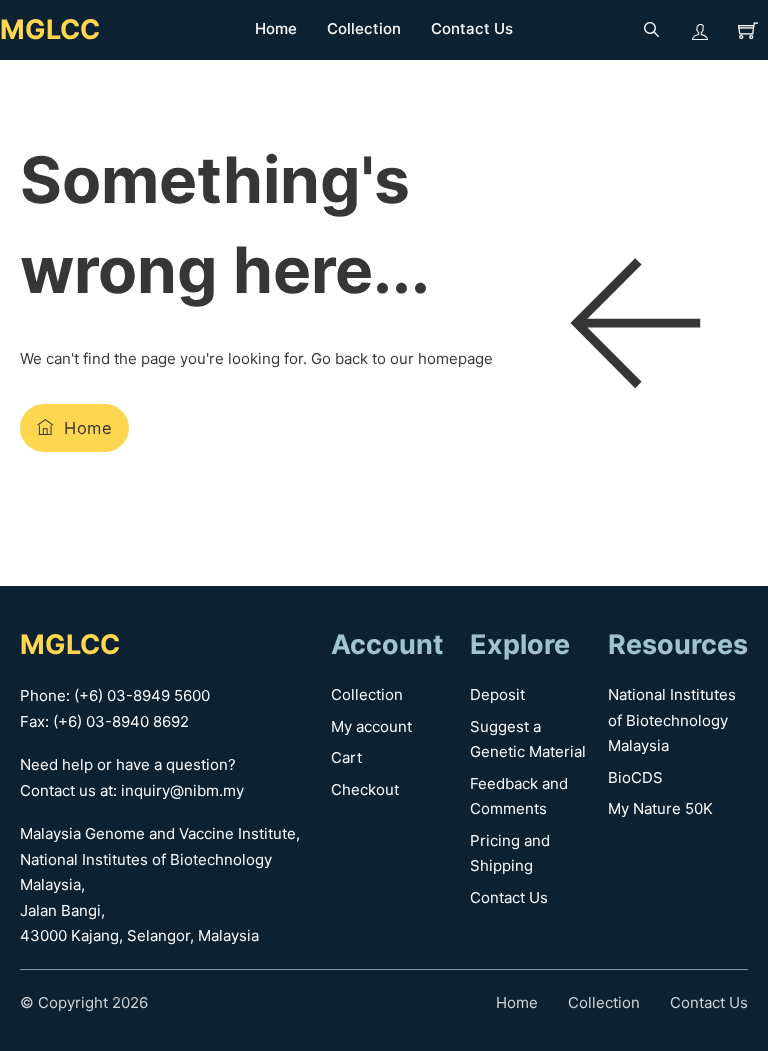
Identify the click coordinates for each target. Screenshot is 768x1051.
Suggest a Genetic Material (528, 739)
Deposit (497, 694)
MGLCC (50, 29)
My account (371, 726)
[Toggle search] (652, 30)
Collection (364, 28)
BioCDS (635, 777)
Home (276, 28)
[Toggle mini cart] (748, 30)
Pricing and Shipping (510, 853)
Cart (346, 757)
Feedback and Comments (519, 796)
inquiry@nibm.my (182, 790)
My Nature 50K (660, 808)
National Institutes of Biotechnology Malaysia (672, 720)
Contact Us (472, 28)
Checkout (365, 789)
